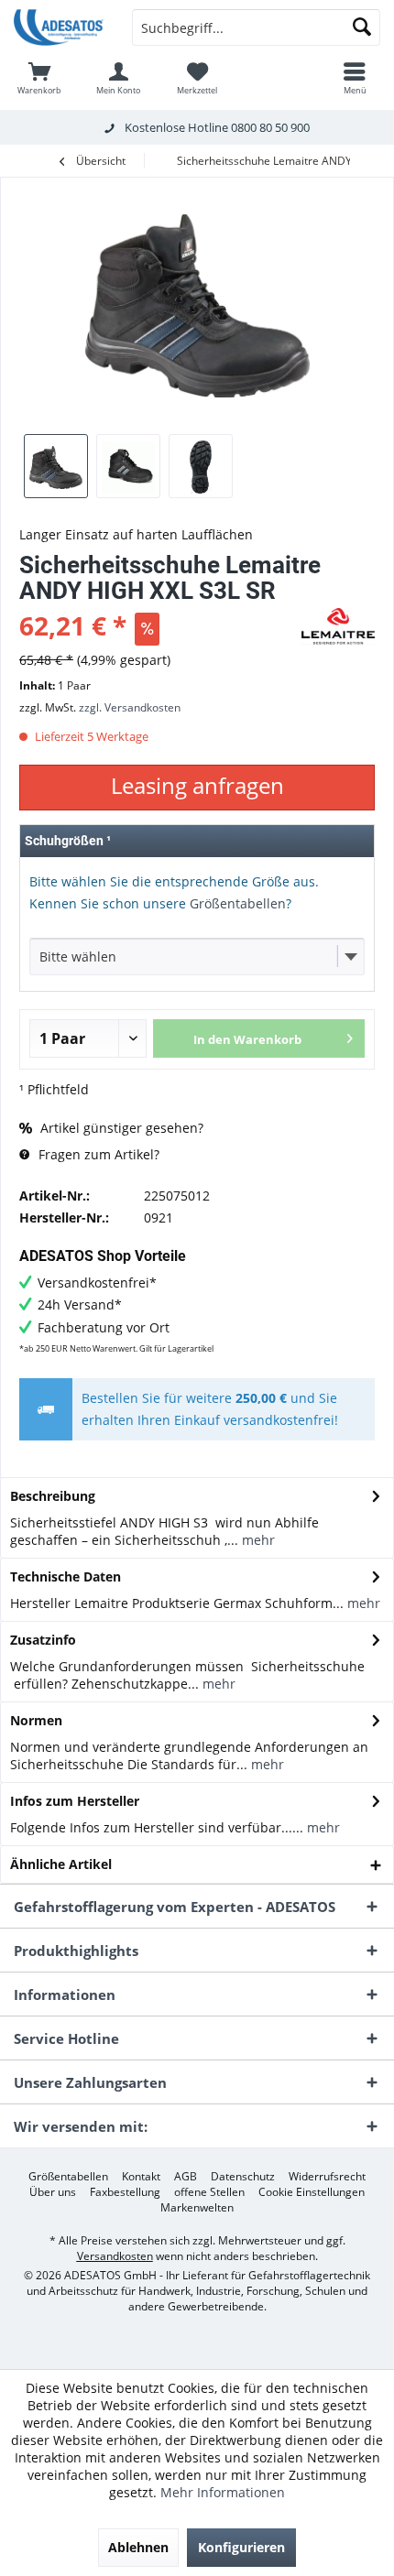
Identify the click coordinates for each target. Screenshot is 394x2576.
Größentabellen (238, 903)
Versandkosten (115, 2256)
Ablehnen (138, 2547)
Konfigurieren (241, 2547)
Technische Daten (66, 1576)
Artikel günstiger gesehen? (120, 1128)
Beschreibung (53, 1496)
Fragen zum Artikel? (97, 1154)
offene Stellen (209, 2192)
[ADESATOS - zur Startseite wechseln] (59, 27)
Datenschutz (243, 2177)
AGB (186, 2177)
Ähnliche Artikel (61, 1864)
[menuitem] (39, 78)
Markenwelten (197, 2208)
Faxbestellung (125, 2192)
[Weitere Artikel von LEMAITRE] (338, 626)
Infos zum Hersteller (75, 1801)
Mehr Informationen (223, 2492)
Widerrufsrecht (327, 2177)
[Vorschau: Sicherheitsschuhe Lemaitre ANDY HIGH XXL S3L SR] (56, 466)
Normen (36, 1720)
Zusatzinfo (43, 1640)
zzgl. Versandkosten (130, 707)
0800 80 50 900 (270, 127)
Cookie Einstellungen (312, 2192)
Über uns (53, 2192)
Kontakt (141, 2177)
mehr (257, 1540)
